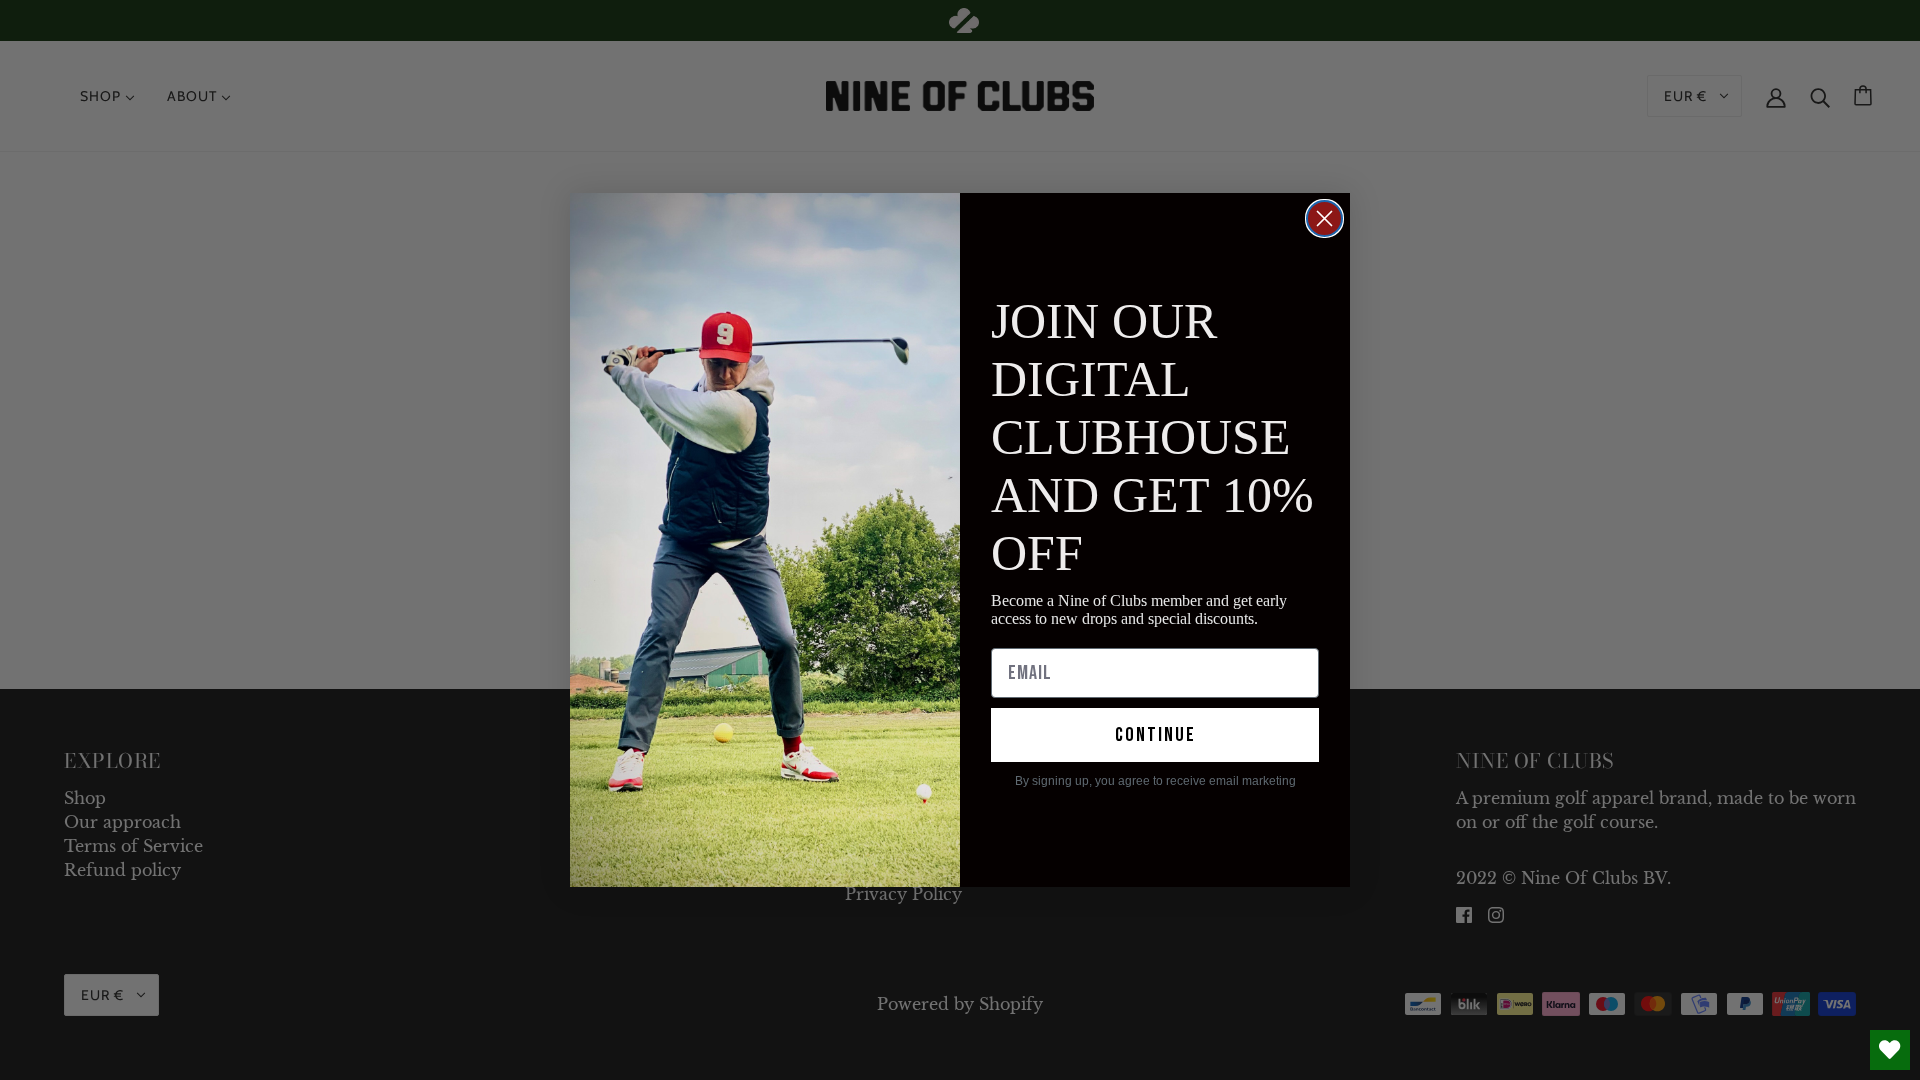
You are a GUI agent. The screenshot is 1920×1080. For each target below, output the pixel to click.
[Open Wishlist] (1890, 1050)
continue (1155, 735)
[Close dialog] (1324, 218)
